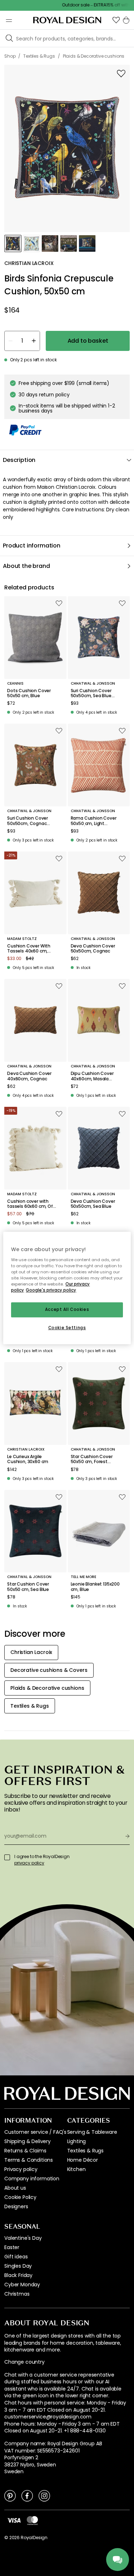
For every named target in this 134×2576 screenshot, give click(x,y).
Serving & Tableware (92, 2132)
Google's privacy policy (51, 1290)
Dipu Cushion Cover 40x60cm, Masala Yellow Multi (92, 1076)
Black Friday (18, 2275)
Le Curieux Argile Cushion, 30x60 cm (28, 1459)
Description (19, 460)
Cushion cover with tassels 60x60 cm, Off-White (32, 1204)
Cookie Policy (20, 2197)
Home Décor (83, 2160)
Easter (12, 2247)
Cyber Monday (22, 2285)
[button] (116, 20)
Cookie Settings (67, 1328)
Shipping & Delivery (28, 2141)
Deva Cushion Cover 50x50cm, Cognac (93, 949)
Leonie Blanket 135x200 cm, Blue (95, 1587)
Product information (32, 546)
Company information (32, 2179)
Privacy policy (21, 2169)
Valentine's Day (23, 2238)
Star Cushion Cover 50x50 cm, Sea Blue (28, 1587)
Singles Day (18, 2266)
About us (15, 2188)
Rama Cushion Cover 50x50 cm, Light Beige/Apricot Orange (94, 821)
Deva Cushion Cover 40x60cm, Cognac (29, 1076)
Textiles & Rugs (86, 2151)
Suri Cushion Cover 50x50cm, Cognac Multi (28, 821)
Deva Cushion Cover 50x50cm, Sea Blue (93, 1204)
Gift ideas (16, 2257)
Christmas (17, 2294)
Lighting (77, 2141)
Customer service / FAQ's (35, 2132)
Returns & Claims (25, 2151)
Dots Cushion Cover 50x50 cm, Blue (29, 693)
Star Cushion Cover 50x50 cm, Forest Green (92, 1459)
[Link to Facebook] (27, 2495)
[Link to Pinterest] (10, 2495)
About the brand (26, 566)
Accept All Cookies (67, 1309)
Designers (16, 2206)
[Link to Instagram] (44, 2495)
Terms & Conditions (29, 2160)
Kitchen (76, 2169)
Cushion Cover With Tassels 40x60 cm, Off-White (29, 949)
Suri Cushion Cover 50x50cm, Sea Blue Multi (91, 693)
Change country (24, 2362)
